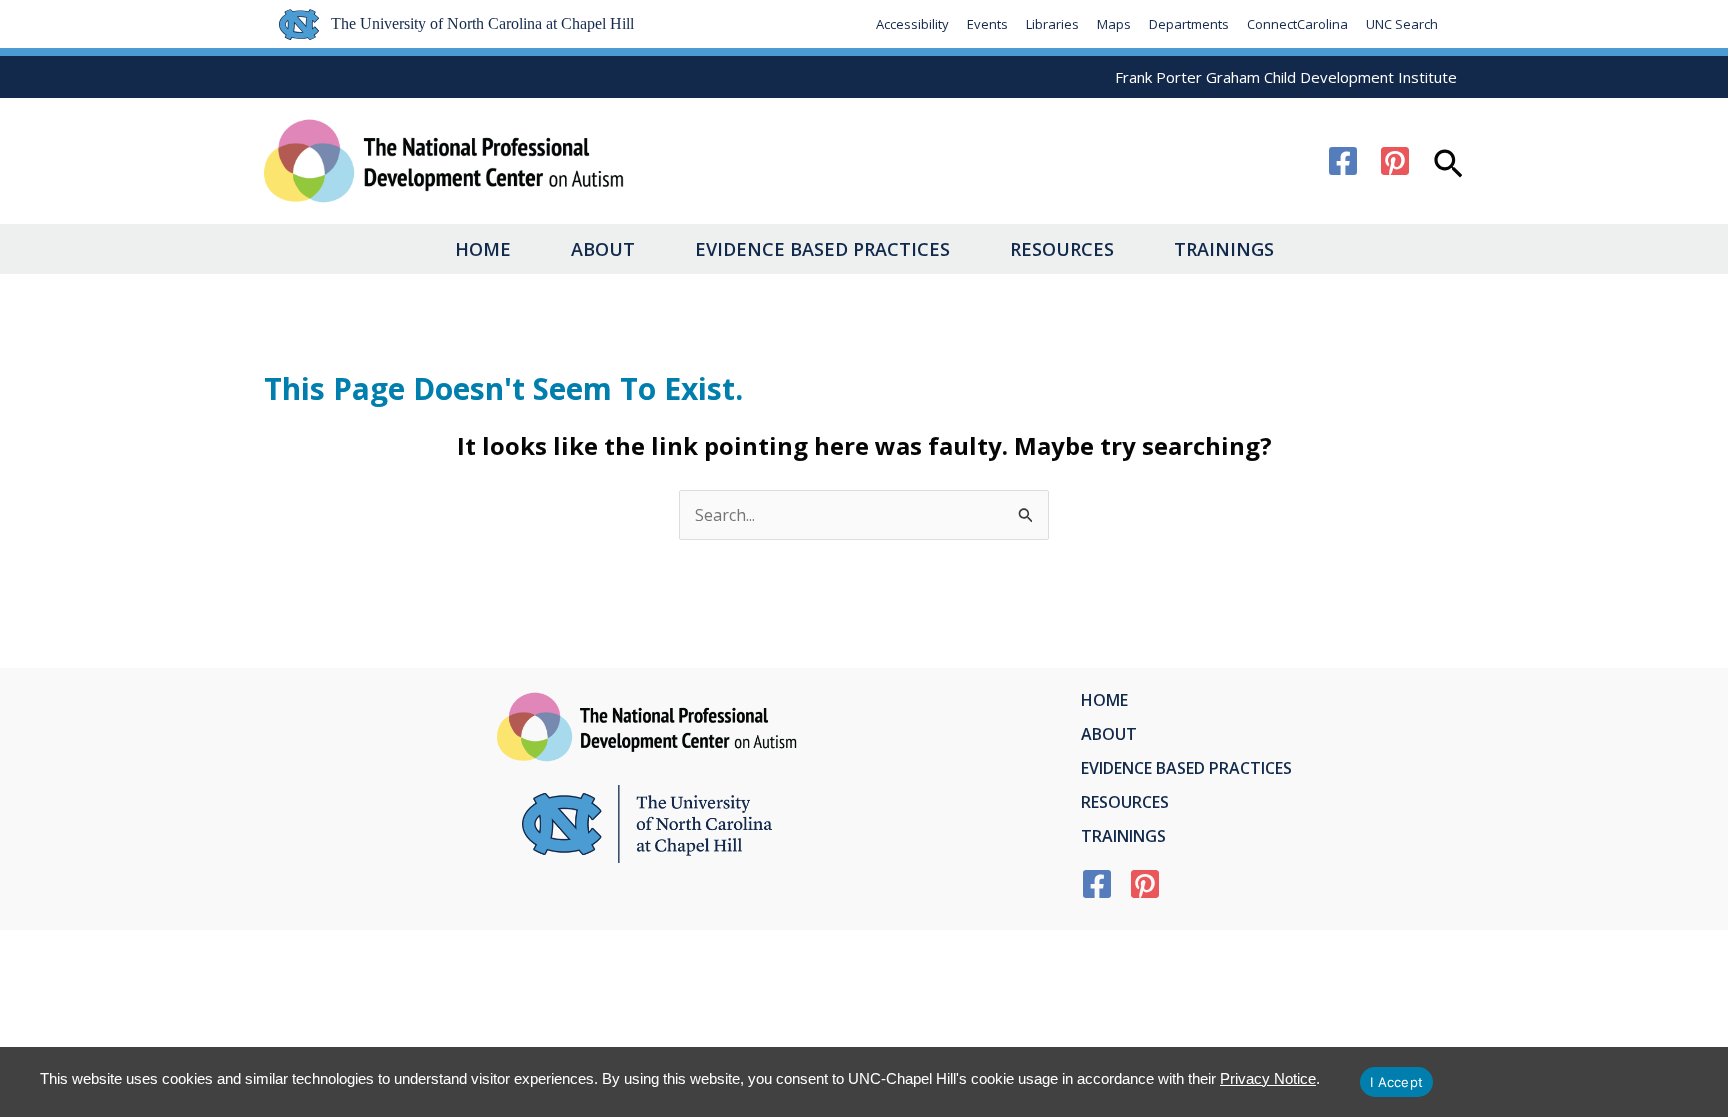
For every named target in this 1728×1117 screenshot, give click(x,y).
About (603, 249)
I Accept (1396, 1082)
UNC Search (1402, 24)
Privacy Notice (1268, 1078)
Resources (1062, 249)
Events (987, 24)
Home (483, 249)
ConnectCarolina (1297, 24)
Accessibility (912, 24)
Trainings (1224, 249)
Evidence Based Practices (822, 249)
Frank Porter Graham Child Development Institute (1286, 77)
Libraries (1052, 24)
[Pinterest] (1395, 161)
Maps (1114, 24)
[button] (1448, 166)
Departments (1189, 24)
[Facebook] (1343, 161)
